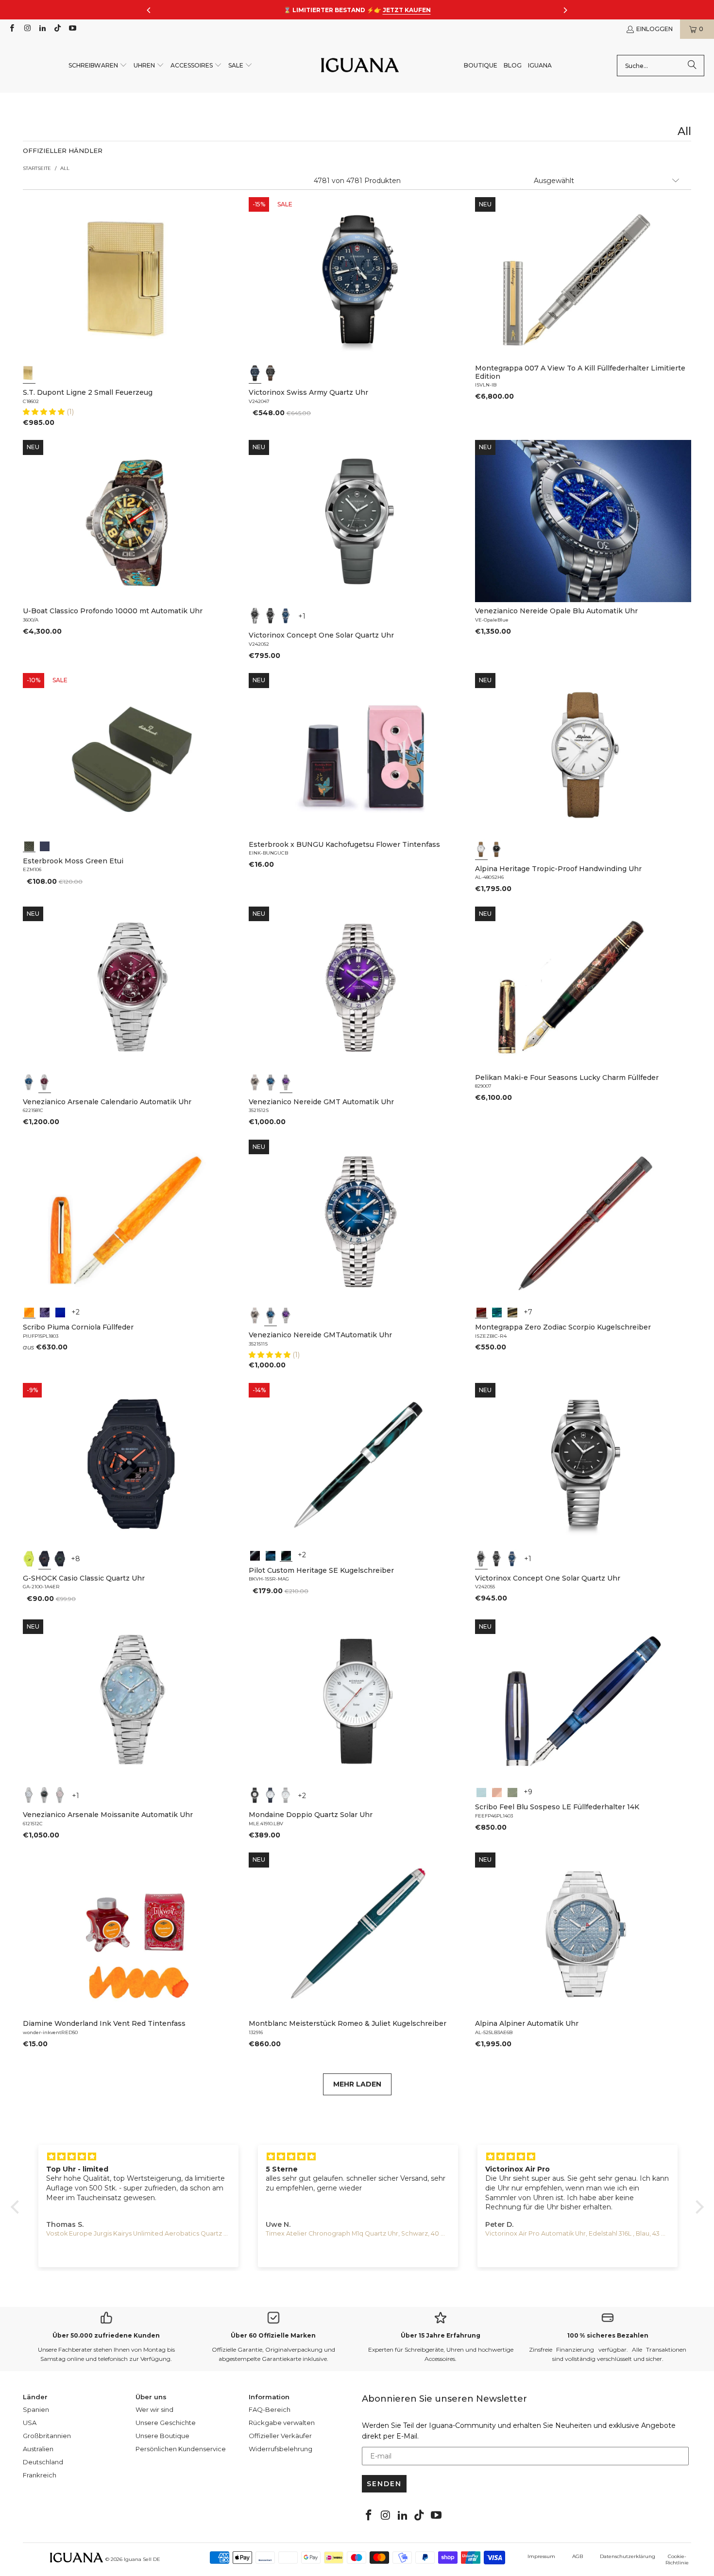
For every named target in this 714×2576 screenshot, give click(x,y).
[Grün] (29, 1559)
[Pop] (60, 1312)
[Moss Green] (29, 845)
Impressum (541, 2556)
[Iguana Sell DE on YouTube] (72, 29)
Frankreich (40, 2475)
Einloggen (654, 29)
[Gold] (29, 373)
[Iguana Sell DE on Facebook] (11, 29)
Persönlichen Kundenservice (181, 2449)
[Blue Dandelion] (45, 845)
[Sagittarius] (497, 1312)
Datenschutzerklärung (628, 2556)
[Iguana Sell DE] (360, 66)
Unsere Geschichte (166, 2423)
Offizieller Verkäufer (280, 2436)
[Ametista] (45, 1312)
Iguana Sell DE (142, 2559)
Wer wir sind (154, 2409)
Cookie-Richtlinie (677, 2559)
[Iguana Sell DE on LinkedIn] (42, 29)
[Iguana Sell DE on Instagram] (26, 29)
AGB (578, 2556)
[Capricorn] (512, 1312)
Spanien (36, 2409)
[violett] (286, 1082)
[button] (98, 66)
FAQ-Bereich (270, 2409)
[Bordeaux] (45, 1082)
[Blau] (255, 373)
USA (30, 2423)
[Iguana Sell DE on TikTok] (57, 29)
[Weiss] (481, 849)
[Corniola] (29, 1312)
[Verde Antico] (512, 1791)
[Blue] (481, 1791)
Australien (38, 2449)
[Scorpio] (481, 1312)
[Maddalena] (497, 1791)
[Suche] (692, 66)
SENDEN (384, 2484)
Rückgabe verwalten (282, 2423)
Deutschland (43, 2462)
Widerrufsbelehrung (280, 2449)
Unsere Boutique (162, 2436)
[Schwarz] (271, 373)
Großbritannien (47, 2436)
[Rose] (60, 1795)
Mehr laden (357, 2084)
